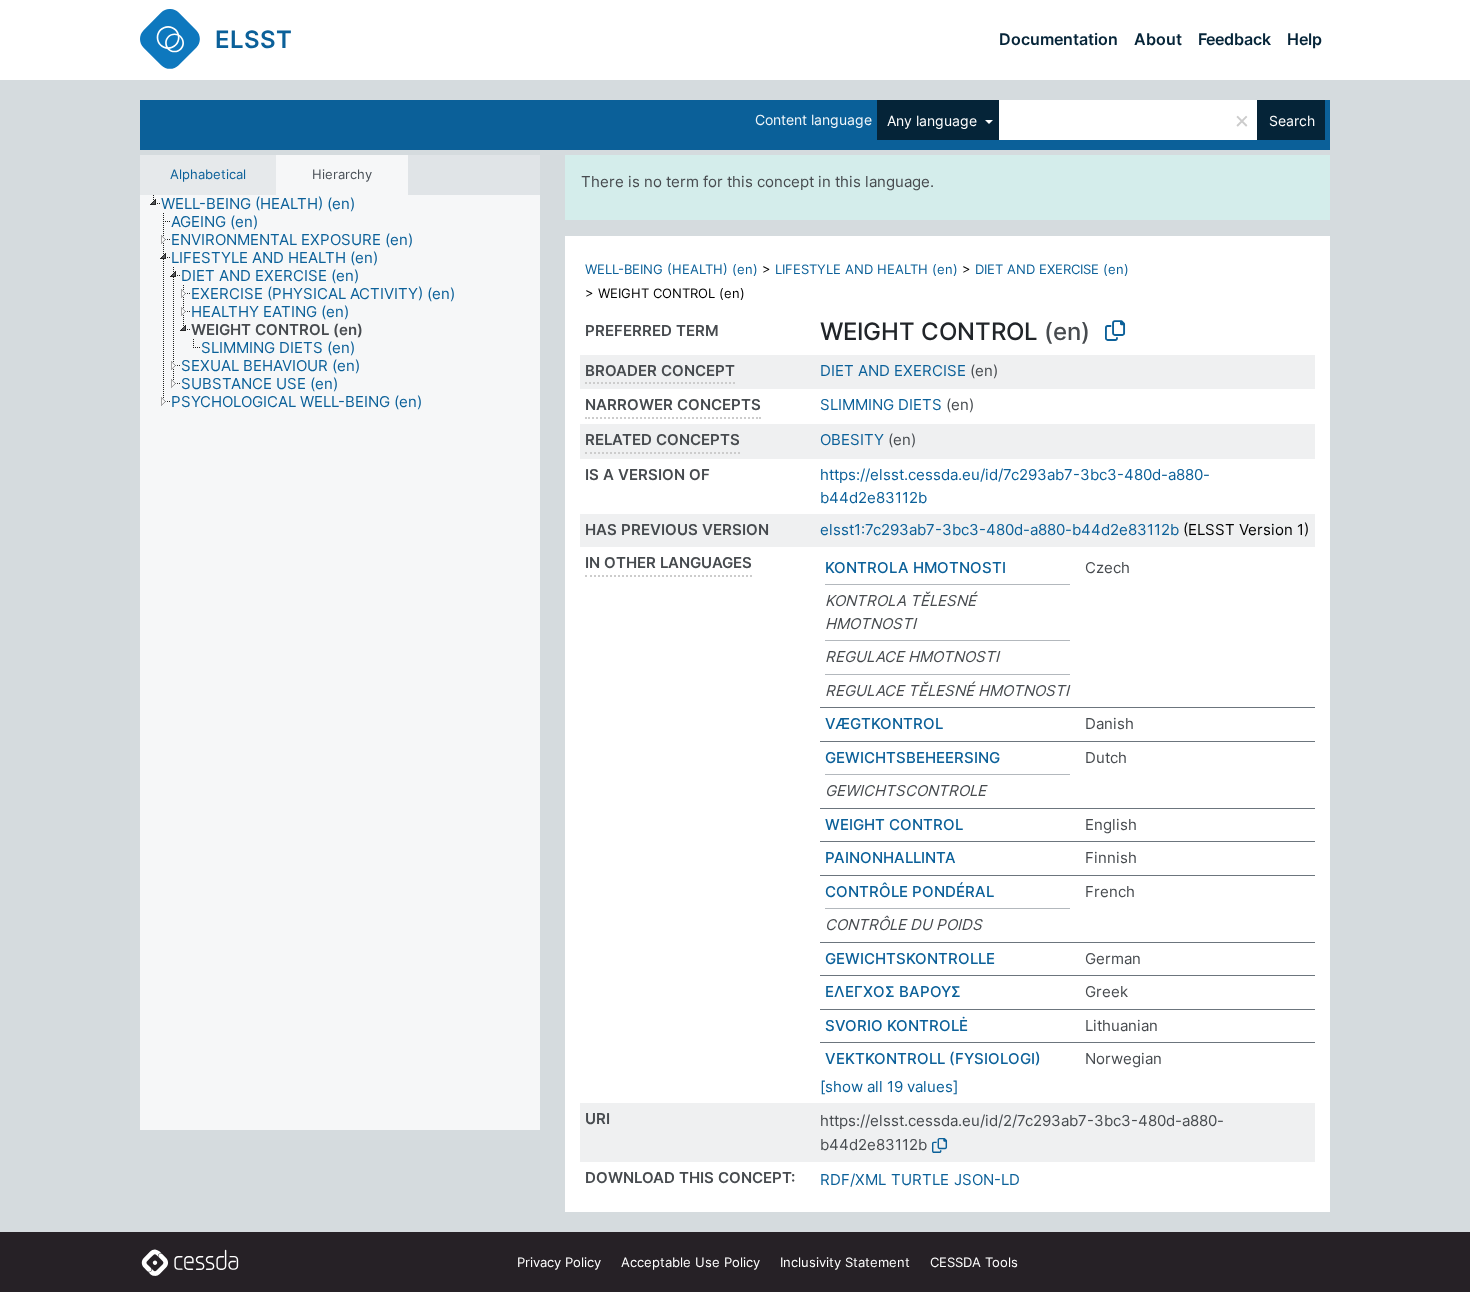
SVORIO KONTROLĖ (896, 1025)
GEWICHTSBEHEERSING (912, 757)
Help (1304, 39)
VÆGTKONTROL (884, 723)
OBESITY (852, 439)
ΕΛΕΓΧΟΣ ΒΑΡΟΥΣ (893, 991)
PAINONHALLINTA (890, 857)
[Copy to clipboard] (1115, 331)
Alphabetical (208, 174)
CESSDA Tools (974, 1262)
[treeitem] (266, 204)
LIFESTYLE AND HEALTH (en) (866, 269)
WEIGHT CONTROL (894, 824)
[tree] (340, 662)
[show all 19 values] (889, 1086)
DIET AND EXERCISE (893, 370)
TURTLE (920, 1179)
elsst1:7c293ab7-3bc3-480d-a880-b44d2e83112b (999, 529)
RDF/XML (853, 1179)
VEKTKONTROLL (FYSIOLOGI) (933, 1058)
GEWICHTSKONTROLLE (910, 958)
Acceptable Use (690, 1262)
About (1158, 39)
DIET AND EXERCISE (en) (1052, 269)
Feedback (1234, 39)
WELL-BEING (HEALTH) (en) (671, 269)
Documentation (1058, 39)
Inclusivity (845, 1262)
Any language (934, 120)
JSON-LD (987, 1179)
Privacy (559, 1262)
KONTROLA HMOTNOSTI (915, 567)
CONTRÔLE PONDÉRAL (909, 891)
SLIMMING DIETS (881, 404)
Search (1292, 120)
